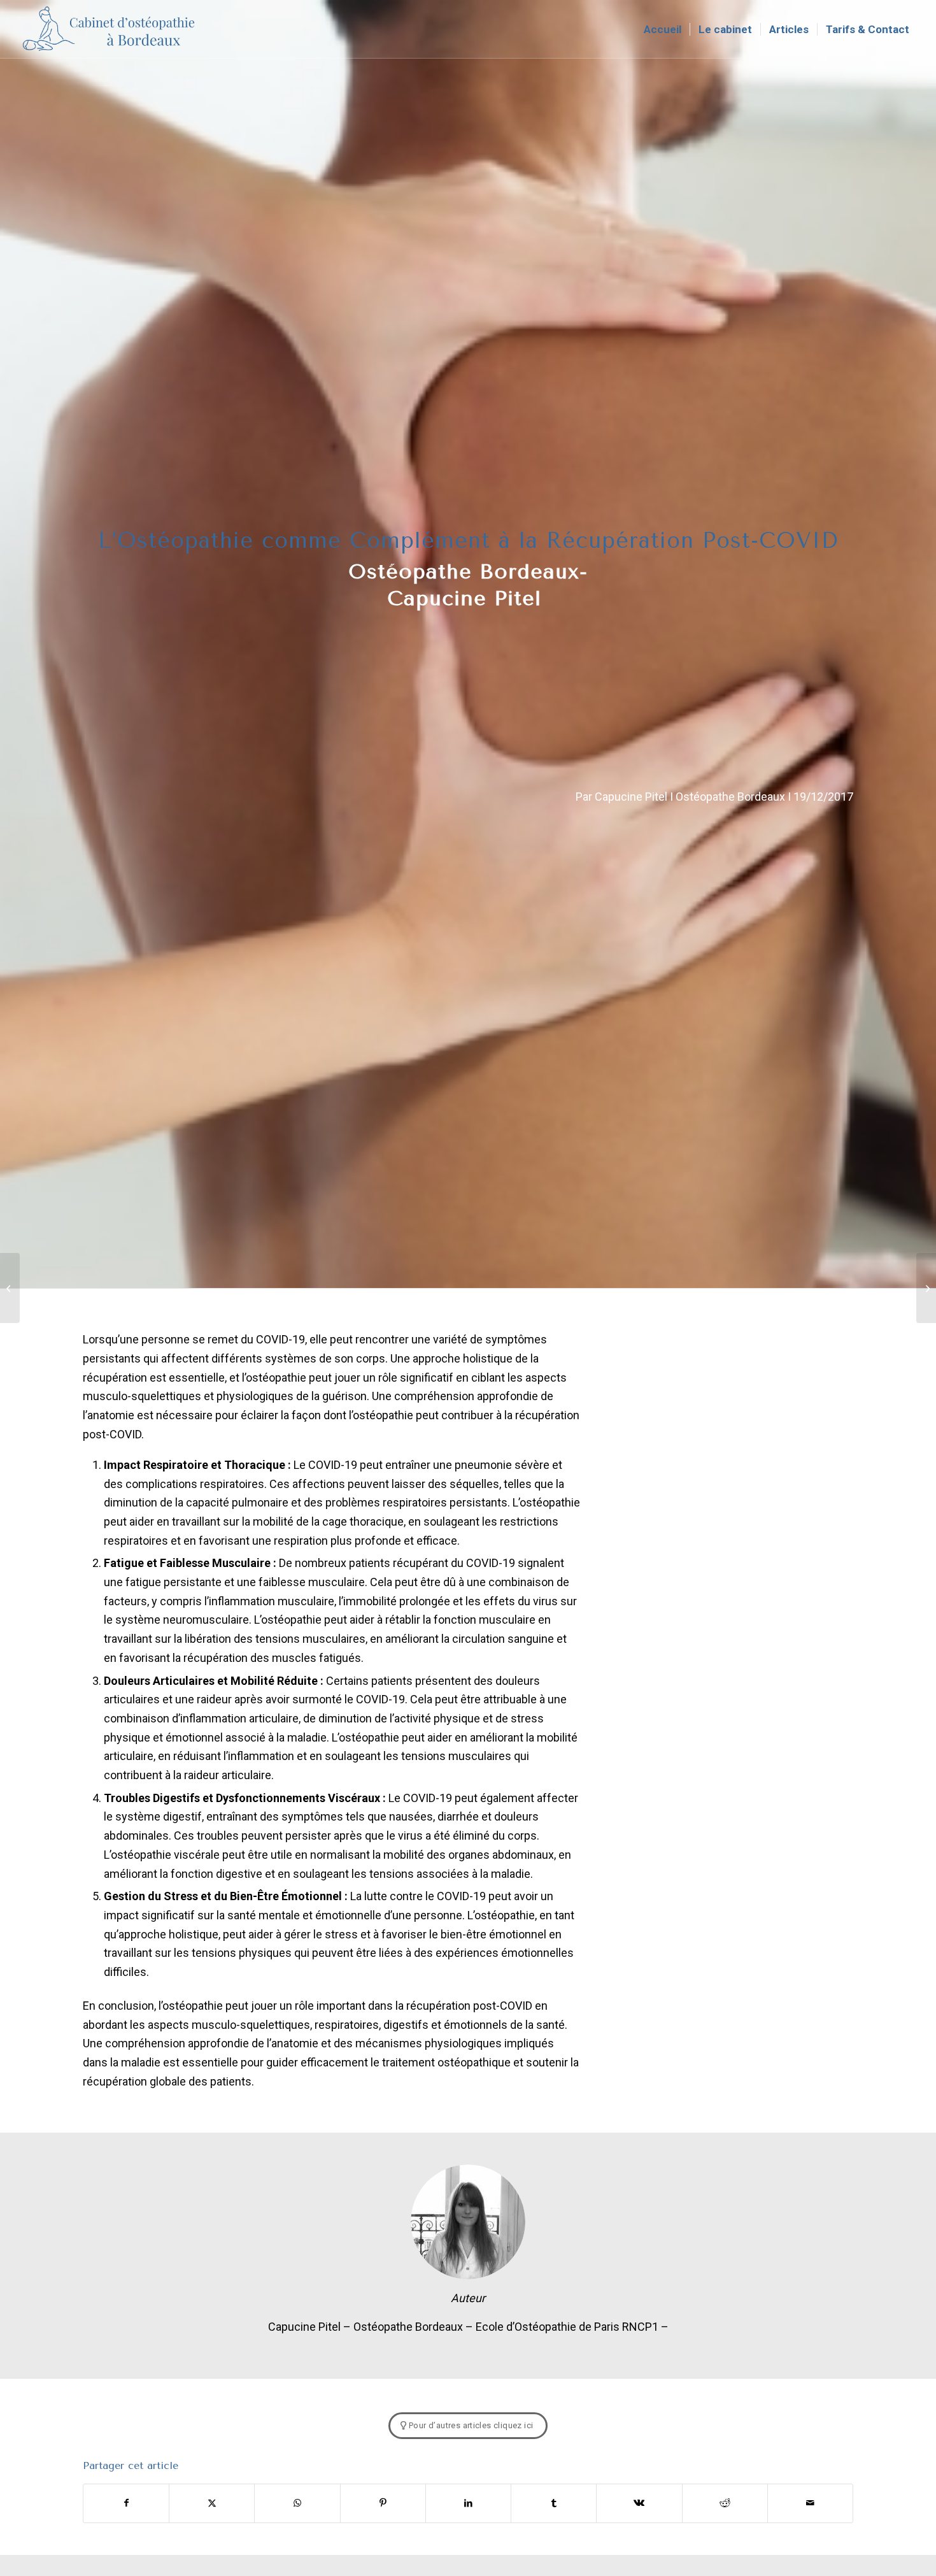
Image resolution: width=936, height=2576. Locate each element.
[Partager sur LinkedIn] (468, 2503)
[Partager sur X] (212, 2503)
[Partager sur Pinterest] (383, 2503)
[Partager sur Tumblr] (554, 2503)
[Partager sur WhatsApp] (297, 2503)
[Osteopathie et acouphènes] (10, 1288)
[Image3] (110, 29)
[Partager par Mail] (810, 2503)
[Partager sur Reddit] (725, 2503)
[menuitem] (663, 29)
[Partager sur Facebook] (126, 2503)
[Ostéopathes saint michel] (926, 1288)
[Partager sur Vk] (639, 2503)
